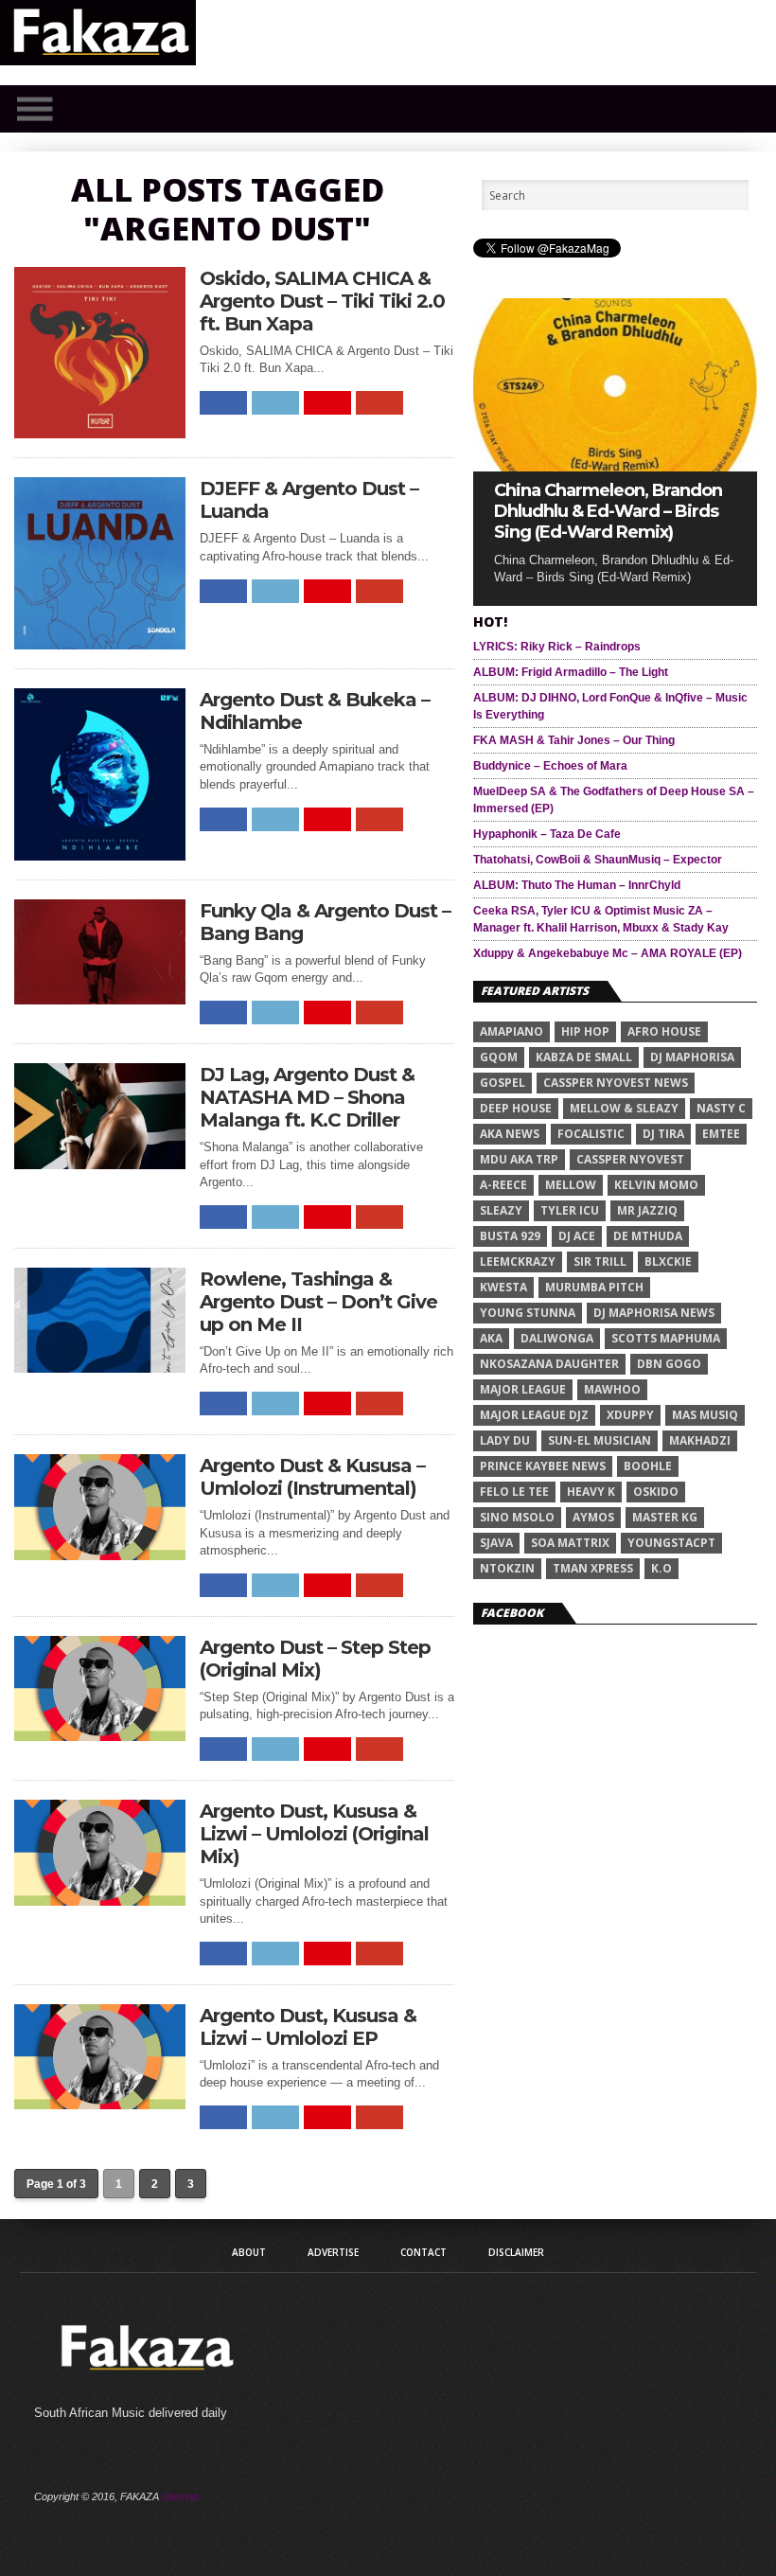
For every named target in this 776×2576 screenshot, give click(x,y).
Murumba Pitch (594, 1287)
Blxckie (668, 1261)
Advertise (333, 2252)
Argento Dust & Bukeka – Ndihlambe (315, 711)
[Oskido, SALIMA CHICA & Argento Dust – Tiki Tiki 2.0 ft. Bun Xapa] (100, 433)
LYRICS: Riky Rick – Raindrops (557, 647)
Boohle (648, 1466)
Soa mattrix (570, 1543)
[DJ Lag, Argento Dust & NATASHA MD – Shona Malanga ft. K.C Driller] (100, 1164)
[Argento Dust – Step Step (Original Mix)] (100, 1736)
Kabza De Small (584, 1057)
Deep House (516, 1108)
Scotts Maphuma (666, 1338)
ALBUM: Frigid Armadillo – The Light (571, 672)
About (249, 2252)
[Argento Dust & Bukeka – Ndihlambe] (100, 855)
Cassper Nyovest (630, 1159)
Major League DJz (534, 1415)
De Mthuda (648, 1236)
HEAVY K (591, 1492)
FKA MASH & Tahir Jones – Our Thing (574, 740)
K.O (661, 1568)
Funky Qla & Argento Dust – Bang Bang (325, 922)
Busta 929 (510, 1236)
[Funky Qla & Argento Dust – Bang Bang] (100, 999)
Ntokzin (507, 1568)
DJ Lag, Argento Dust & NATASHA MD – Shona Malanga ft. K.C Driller (307, 1097)
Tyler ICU (570, 1210)
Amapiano (511, 1031)
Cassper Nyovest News (616, 1083)
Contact (423, 2252)
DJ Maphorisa (692, 1057)
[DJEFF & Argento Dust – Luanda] (100, 644)
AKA (491, 1338)
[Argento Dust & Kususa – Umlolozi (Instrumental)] (100, 1555)
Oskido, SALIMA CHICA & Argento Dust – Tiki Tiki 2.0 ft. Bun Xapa (322, 301)
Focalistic (591, 1134)
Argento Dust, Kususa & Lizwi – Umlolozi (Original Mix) (314, 1834)
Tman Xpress (593, 1568)
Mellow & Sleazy (624, 1108)
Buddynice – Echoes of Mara (550, 766)
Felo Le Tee (514, 1492)
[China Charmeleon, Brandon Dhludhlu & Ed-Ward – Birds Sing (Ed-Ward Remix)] (615, 466)
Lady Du (505, 1440)
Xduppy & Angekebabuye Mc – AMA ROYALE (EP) (608, 953)
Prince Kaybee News (543, 1466)
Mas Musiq (705, 1415)
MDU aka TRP (519, 1159)
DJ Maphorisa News (654, 1313)
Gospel (503, 1083)
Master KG (665, 1517)
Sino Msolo (517, 1517)
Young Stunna (528, 1313)
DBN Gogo (669, 1364)
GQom (499, 1057)
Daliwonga (557, 1338)
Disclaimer (516, 2252)
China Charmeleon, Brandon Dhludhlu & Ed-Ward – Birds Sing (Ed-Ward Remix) (608, 511)
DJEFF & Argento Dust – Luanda (309, 500)
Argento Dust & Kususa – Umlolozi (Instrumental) (312, 1477)
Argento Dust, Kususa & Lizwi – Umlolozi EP (308, 2027)
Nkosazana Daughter (549, 1364)
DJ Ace (577, 1236)
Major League (523, 1389)
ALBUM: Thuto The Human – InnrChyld (577, 885)
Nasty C (721, 1108)
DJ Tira (663, 1134)
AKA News (510, 1134)
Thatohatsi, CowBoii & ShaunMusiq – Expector (598, 860)
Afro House (664, 1031)
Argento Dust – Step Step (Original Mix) (315, 1659)
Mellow (571, 1185)
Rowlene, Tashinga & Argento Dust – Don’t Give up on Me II (318, 1302)
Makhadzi (700, 1440)
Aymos (593, 1517)
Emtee (721, 1134)
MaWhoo (612, 1389)
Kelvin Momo (656, 1185)
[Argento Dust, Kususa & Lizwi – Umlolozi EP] (100, 2104)
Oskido (656, 1492)
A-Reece (503, 1185)
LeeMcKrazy (518, 1261)
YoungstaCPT (671, 1543)
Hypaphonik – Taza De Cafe (547, 834)
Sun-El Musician (600, 1440)
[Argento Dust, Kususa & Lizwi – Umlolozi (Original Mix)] (100, 1901)
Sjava (496, 1543)
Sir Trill (600, 1261)
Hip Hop (585, 1031)
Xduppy (630, 1415)
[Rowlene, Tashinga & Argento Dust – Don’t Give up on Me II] (100, 1368)
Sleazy (501, 1210)
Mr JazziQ (647, 1210)
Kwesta (503, 1287)
